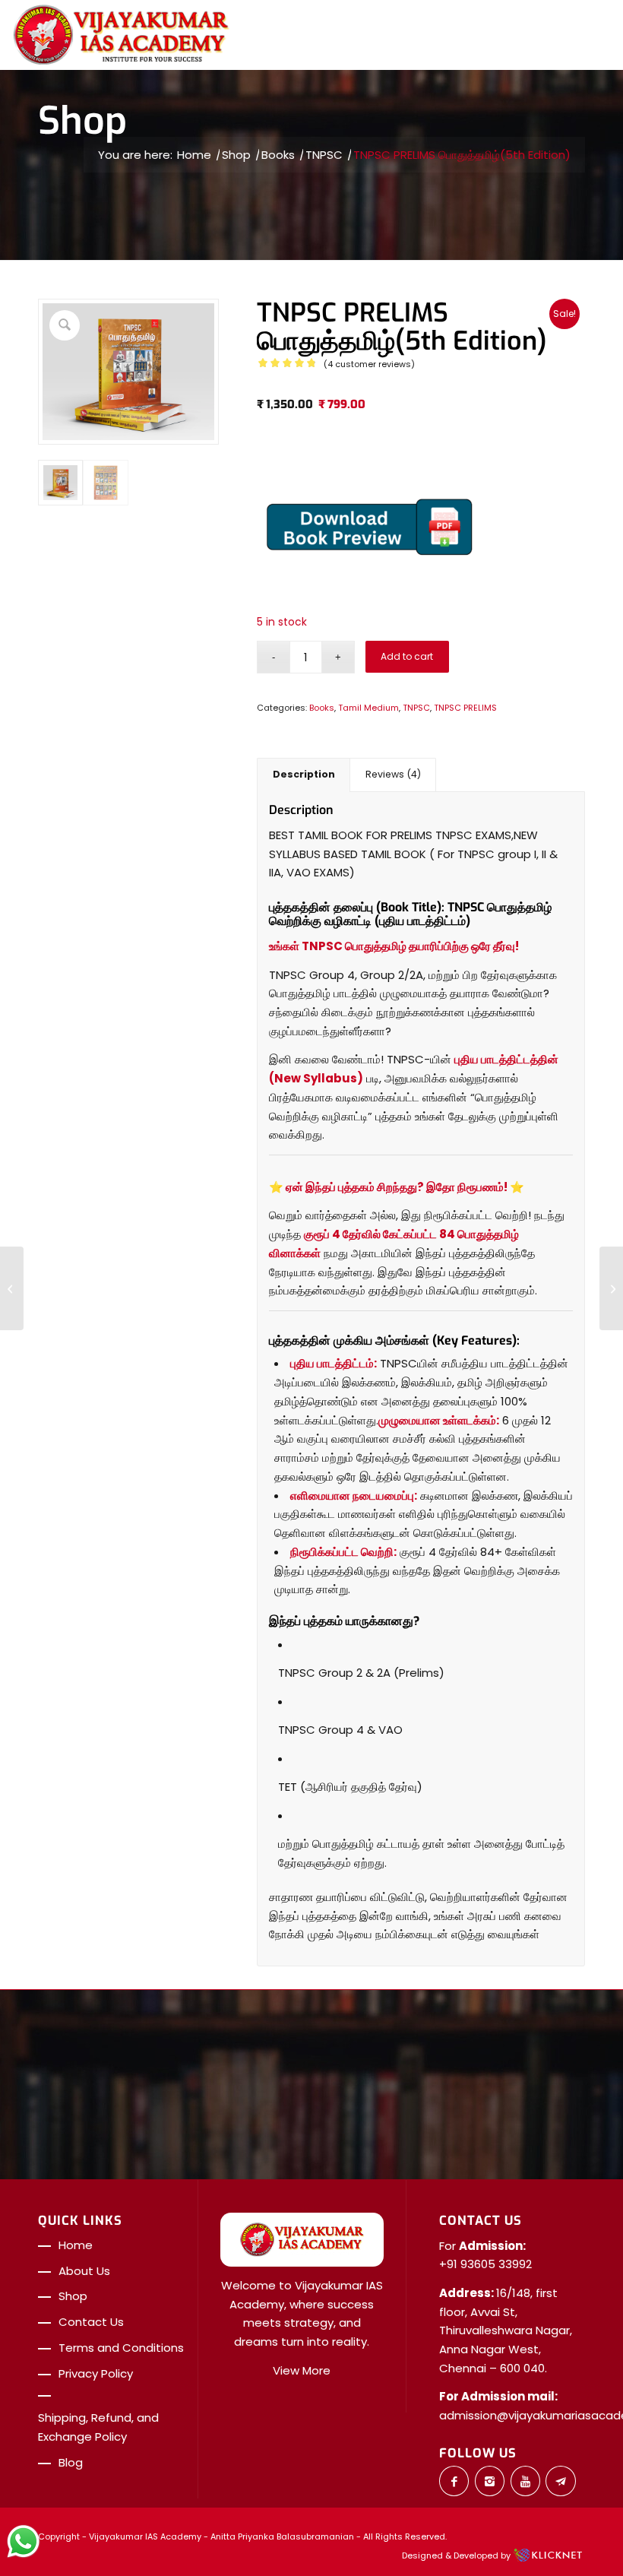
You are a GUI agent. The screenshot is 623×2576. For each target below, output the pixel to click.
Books (322, 708)
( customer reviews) (369, 364)
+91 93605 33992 (485, 2264)
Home (76, 2245)
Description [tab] (304, 774)
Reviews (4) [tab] (393, 774)
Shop (82, 121)
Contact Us (91, 2322)
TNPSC (416, 708)
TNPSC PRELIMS (465, 708)
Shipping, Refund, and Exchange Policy (98, 2427)
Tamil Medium (368, 708)
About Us (84, 2271)
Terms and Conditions (121, 2348)
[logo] (121, 35)
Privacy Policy (96, 2373)
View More (302, 2370)
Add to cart (407, 656)
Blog (71, 2462)
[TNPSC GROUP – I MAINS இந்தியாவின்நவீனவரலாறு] (611, 1288)
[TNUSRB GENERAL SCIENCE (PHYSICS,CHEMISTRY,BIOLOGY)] (12, 1288)
